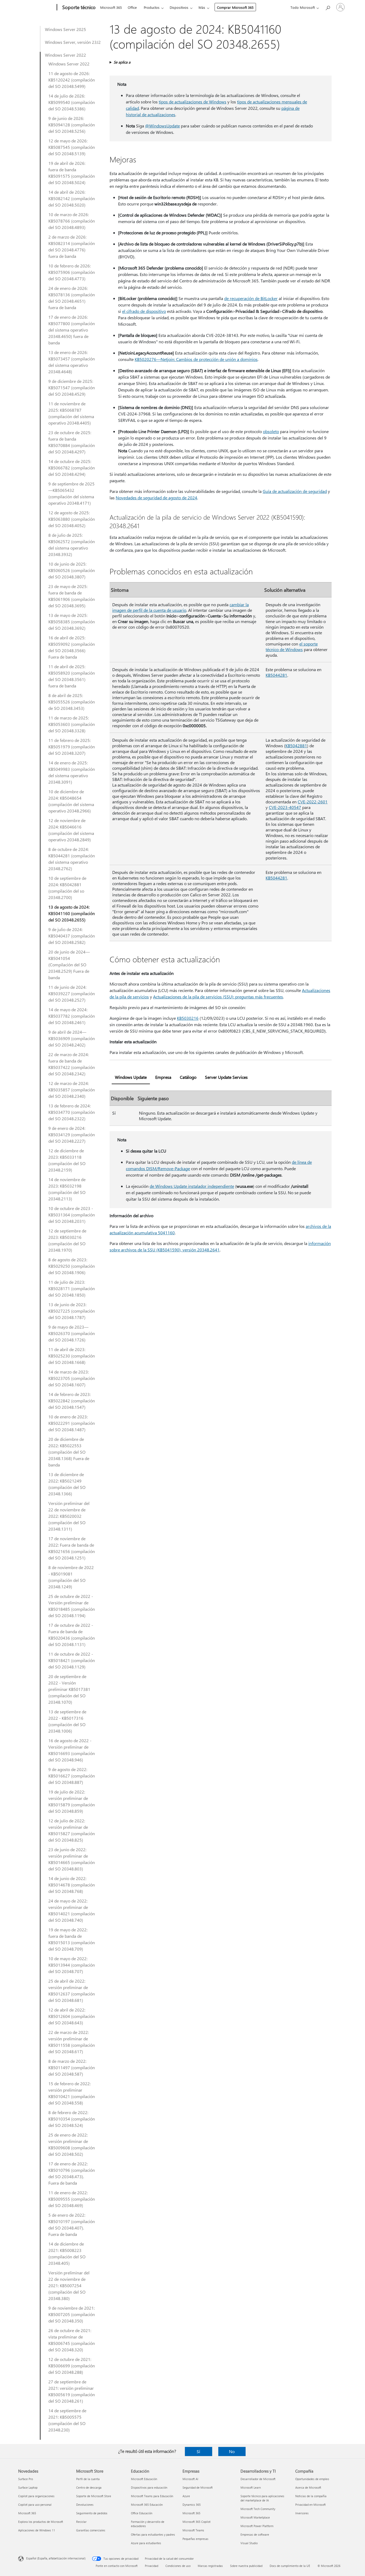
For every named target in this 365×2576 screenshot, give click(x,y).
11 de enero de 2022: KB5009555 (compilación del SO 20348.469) (72, 2199)
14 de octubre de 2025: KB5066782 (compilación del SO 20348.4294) (72, 468)
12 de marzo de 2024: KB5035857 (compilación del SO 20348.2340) (72, 1090)
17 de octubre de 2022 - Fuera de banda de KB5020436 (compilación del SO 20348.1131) (72, 1635)
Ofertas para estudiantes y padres (153, 2534)
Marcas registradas (210, 2566)
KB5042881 (296, 746)
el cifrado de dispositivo (144, 311)
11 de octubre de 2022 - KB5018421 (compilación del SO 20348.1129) (72, 1660)
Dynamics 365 (192, 2505)
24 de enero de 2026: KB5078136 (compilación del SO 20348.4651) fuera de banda (72, 298)
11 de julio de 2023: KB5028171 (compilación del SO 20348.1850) (72, 1288)
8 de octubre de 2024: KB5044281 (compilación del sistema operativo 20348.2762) (72, 859)
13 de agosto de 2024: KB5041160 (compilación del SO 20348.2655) (72, 913)
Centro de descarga (89, 2487)
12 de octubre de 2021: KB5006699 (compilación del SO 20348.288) (72, 2366)
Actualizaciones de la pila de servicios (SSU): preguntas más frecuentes (218, 997)
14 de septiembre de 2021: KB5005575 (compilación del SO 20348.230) (67, 2420)
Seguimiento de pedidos (92, 2513)
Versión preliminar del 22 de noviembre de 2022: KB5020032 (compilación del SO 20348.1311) (69, 1516)
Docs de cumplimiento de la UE (290, 2566)
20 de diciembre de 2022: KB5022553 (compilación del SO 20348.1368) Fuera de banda (69, 1452)
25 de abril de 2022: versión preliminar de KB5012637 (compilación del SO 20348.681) (72, 1991)
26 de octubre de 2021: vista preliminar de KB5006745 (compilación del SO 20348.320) (72, 2340)
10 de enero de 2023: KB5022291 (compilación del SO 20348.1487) (72, 1423)
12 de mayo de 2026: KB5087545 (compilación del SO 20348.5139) (72, 147)
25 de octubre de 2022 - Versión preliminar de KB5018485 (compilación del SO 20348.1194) (72, 1606)
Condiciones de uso (178, 2566)
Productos (152, 7)
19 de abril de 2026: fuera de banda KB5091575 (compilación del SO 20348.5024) (72, 173)
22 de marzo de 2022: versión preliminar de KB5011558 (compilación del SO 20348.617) (72, 2042)
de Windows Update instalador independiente (192, 1186)
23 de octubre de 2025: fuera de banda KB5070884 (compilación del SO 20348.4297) (72, 442)
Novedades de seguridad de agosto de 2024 (156, 498)
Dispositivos (179, 7)
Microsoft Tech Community (258, 2509)
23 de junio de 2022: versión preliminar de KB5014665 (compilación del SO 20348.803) (72, 1859)
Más (202, 7)
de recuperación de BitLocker (251, 298)
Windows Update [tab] (131, 1077)
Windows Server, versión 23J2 (73, 42)
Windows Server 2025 (65, 29)
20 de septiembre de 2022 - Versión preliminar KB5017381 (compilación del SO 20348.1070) (69, 1689)
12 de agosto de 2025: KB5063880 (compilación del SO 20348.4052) (72, 519)
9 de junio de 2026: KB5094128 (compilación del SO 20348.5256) (72, 125)
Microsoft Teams (193, 2530)
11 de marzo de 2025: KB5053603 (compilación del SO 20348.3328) (72, 724)
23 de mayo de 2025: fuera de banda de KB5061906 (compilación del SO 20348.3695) (72, 596)
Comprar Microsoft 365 (235, 7)
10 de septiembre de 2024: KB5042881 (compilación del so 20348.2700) (67, 888)
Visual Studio (249, 2543)
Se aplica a (122, 62)
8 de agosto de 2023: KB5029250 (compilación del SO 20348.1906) (72, 1266)
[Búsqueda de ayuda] (328, 7)
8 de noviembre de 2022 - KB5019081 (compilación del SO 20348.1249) (71, 1577)
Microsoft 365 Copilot (197, 2522)
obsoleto (271, 431)
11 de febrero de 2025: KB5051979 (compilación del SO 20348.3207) (72, 747)
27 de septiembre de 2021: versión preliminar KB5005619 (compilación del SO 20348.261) (72, 2391)
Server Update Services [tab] (226, 1077)
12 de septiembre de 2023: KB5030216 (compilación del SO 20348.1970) (67, 1240)
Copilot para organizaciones (36, 2496)
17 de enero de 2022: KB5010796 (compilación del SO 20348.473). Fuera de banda (72, 2173)
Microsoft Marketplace (255, 2517)
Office (132, 7)
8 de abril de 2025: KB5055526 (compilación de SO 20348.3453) (72, 702)
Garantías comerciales (91, 2530)
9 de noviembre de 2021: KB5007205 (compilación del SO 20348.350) (72, 2314)
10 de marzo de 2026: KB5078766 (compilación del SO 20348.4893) (72, 221)
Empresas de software (255, 2534)
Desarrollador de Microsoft (258, 2479)
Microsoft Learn (251, 2487)
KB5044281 (276, 675)
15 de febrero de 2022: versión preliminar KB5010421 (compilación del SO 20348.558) (72, 2093)
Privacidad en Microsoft (310, 2505)
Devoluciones (85, 2505)
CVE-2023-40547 (285, 807)
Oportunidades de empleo (312, 2479)
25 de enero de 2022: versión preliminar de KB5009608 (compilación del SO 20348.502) (72, 2144)
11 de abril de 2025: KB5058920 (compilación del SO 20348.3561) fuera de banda (72, 676)
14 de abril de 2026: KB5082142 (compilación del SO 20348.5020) (72, 198)
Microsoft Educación (144, 2479)
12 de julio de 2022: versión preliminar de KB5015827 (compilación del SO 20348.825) (72, 1830)
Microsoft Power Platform (257, 2526)
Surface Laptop (28, 2487)
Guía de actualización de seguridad (295, 491)
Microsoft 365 (111, 7)
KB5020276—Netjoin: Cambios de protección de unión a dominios (196, 359)
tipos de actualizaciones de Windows (193, 102)
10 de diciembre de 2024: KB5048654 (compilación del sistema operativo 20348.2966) (71, 801)
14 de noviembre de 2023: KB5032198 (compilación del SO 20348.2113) (67, 1189)
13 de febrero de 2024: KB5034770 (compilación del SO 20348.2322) (72, 1112)
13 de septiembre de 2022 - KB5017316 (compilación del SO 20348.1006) (67, 1721)
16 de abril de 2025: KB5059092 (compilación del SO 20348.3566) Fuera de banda (72, 647)
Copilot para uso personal (35, 2505)
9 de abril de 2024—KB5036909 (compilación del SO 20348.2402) (72, 1038)
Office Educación (142, 2513)
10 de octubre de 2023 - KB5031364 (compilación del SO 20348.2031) (72, 1215)
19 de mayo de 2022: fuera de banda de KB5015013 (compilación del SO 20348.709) (72, 1939)
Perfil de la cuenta (88, 2479)
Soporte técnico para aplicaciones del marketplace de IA (262, 2498)
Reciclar (81, 2522)
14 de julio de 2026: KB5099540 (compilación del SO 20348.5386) (72, 102)
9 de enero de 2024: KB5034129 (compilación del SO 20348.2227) (72, 1135)
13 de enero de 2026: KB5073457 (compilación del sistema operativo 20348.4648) (72, 362)
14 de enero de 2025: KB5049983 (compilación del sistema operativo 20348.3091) (72, 772)
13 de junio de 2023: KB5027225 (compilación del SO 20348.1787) (72, 1311)
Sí (198, 2451)
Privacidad (152, 2566)
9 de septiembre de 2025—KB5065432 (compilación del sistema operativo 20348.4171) (71, 493)
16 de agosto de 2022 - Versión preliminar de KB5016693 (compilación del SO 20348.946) (72, 1750)
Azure (186, 2496)
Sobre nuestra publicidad (246, 2566)
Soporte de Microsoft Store (94, 2496)
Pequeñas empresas (195, 2539)
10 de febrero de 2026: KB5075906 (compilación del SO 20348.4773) (72, 272)
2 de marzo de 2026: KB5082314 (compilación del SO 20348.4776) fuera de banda (72, 246)
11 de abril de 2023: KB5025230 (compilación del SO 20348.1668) (72, 1356)
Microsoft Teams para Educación (152, 2496)
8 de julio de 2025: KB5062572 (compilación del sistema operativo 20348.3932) (72, 545)
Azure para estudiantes (146, 2543)
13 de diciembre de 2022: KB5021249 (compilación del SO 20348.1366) (67, 1484)
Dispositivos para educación (149, 2487)
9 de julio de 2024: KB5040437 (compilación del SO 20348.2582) (72, 936)
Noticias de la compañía (311, 2496)
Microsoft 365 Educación (147, 2505)
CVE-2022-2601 (313, 802)
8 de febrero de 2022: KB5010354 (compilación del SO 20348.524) (72, 2119)
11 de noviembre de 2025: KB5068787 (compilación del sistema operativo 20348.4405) (71, 413)
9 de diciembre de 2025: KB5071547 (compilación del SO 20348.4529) (72, 388)
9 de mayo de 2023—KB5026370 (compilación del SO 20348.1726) (72, 1333)
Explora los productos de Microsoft (41, 2522)
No (232, 2451)
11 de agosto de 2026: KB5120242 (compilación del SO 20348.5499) (72, 80)
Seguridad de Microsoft (198, 2487)
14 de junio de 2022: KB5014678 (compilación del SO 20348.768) (72, 1885)
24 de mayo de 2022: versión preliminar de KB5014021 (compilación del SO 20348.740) (72, 1910)
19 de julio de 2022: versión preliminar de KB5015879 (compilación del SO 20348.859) (72, 1801)
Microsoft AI (190, 2479)
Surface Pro (26, 2479)
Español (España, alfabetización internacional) (56, 2558)
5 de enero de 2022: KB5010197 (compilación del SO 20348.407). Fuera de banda (72, 2225)
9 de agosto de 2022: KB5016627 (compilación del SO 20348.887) (72, 1776)
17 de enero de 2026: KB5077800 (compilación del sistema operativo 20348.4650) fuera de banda (72, 330)
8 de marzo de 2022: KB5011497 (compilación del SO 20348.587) (72, 2067)
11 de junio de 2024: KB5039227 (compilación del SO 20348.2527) (72, 993)
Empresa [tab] (163, 1077)
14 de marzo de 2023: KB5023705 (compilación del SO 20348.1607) (72, 1378)
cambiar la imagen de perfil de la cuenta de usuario (180, 607)
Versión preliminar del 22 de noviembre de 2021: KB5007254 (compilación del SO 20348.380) (69, 2285)
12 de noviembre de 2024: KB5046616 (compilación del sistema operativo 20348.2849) (71, 830)
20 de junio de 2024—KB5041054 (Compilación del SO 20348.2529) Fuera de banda (69, 965)
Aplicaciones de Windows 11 (37, 2530)
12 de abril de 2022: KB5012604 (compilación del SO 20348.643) (72, 2016)
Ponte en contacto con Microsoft (117, 2566)
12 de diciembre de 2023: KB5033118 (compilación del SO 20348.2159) (67, 1160)
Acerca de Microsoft (308, 2487)
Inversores (302, 2513)
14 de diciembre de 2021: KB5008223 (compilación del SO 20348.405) (67, 2253)
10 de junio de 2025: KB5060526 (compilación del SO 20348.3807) (72, 570)
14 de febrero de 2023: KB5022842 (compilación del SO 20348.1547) (72, 1401)
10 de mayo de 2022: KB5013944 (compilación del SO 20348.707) (72, 1965)
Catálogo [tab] (188, 1077)
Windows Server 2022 (65, 55)
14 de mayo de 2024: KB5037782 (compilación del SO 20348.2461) (72, 1016)
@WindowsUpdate (162, 126)
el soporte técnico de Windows (292, 647)
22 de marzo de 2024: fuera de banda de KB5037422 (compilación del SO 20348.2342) (72, 1064)
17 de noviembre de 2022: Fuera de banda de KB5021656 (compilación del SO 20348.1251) (72, 1548)
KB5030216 (188, 1018)
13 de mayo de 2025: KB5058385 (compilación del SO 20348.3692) (72, 622)
